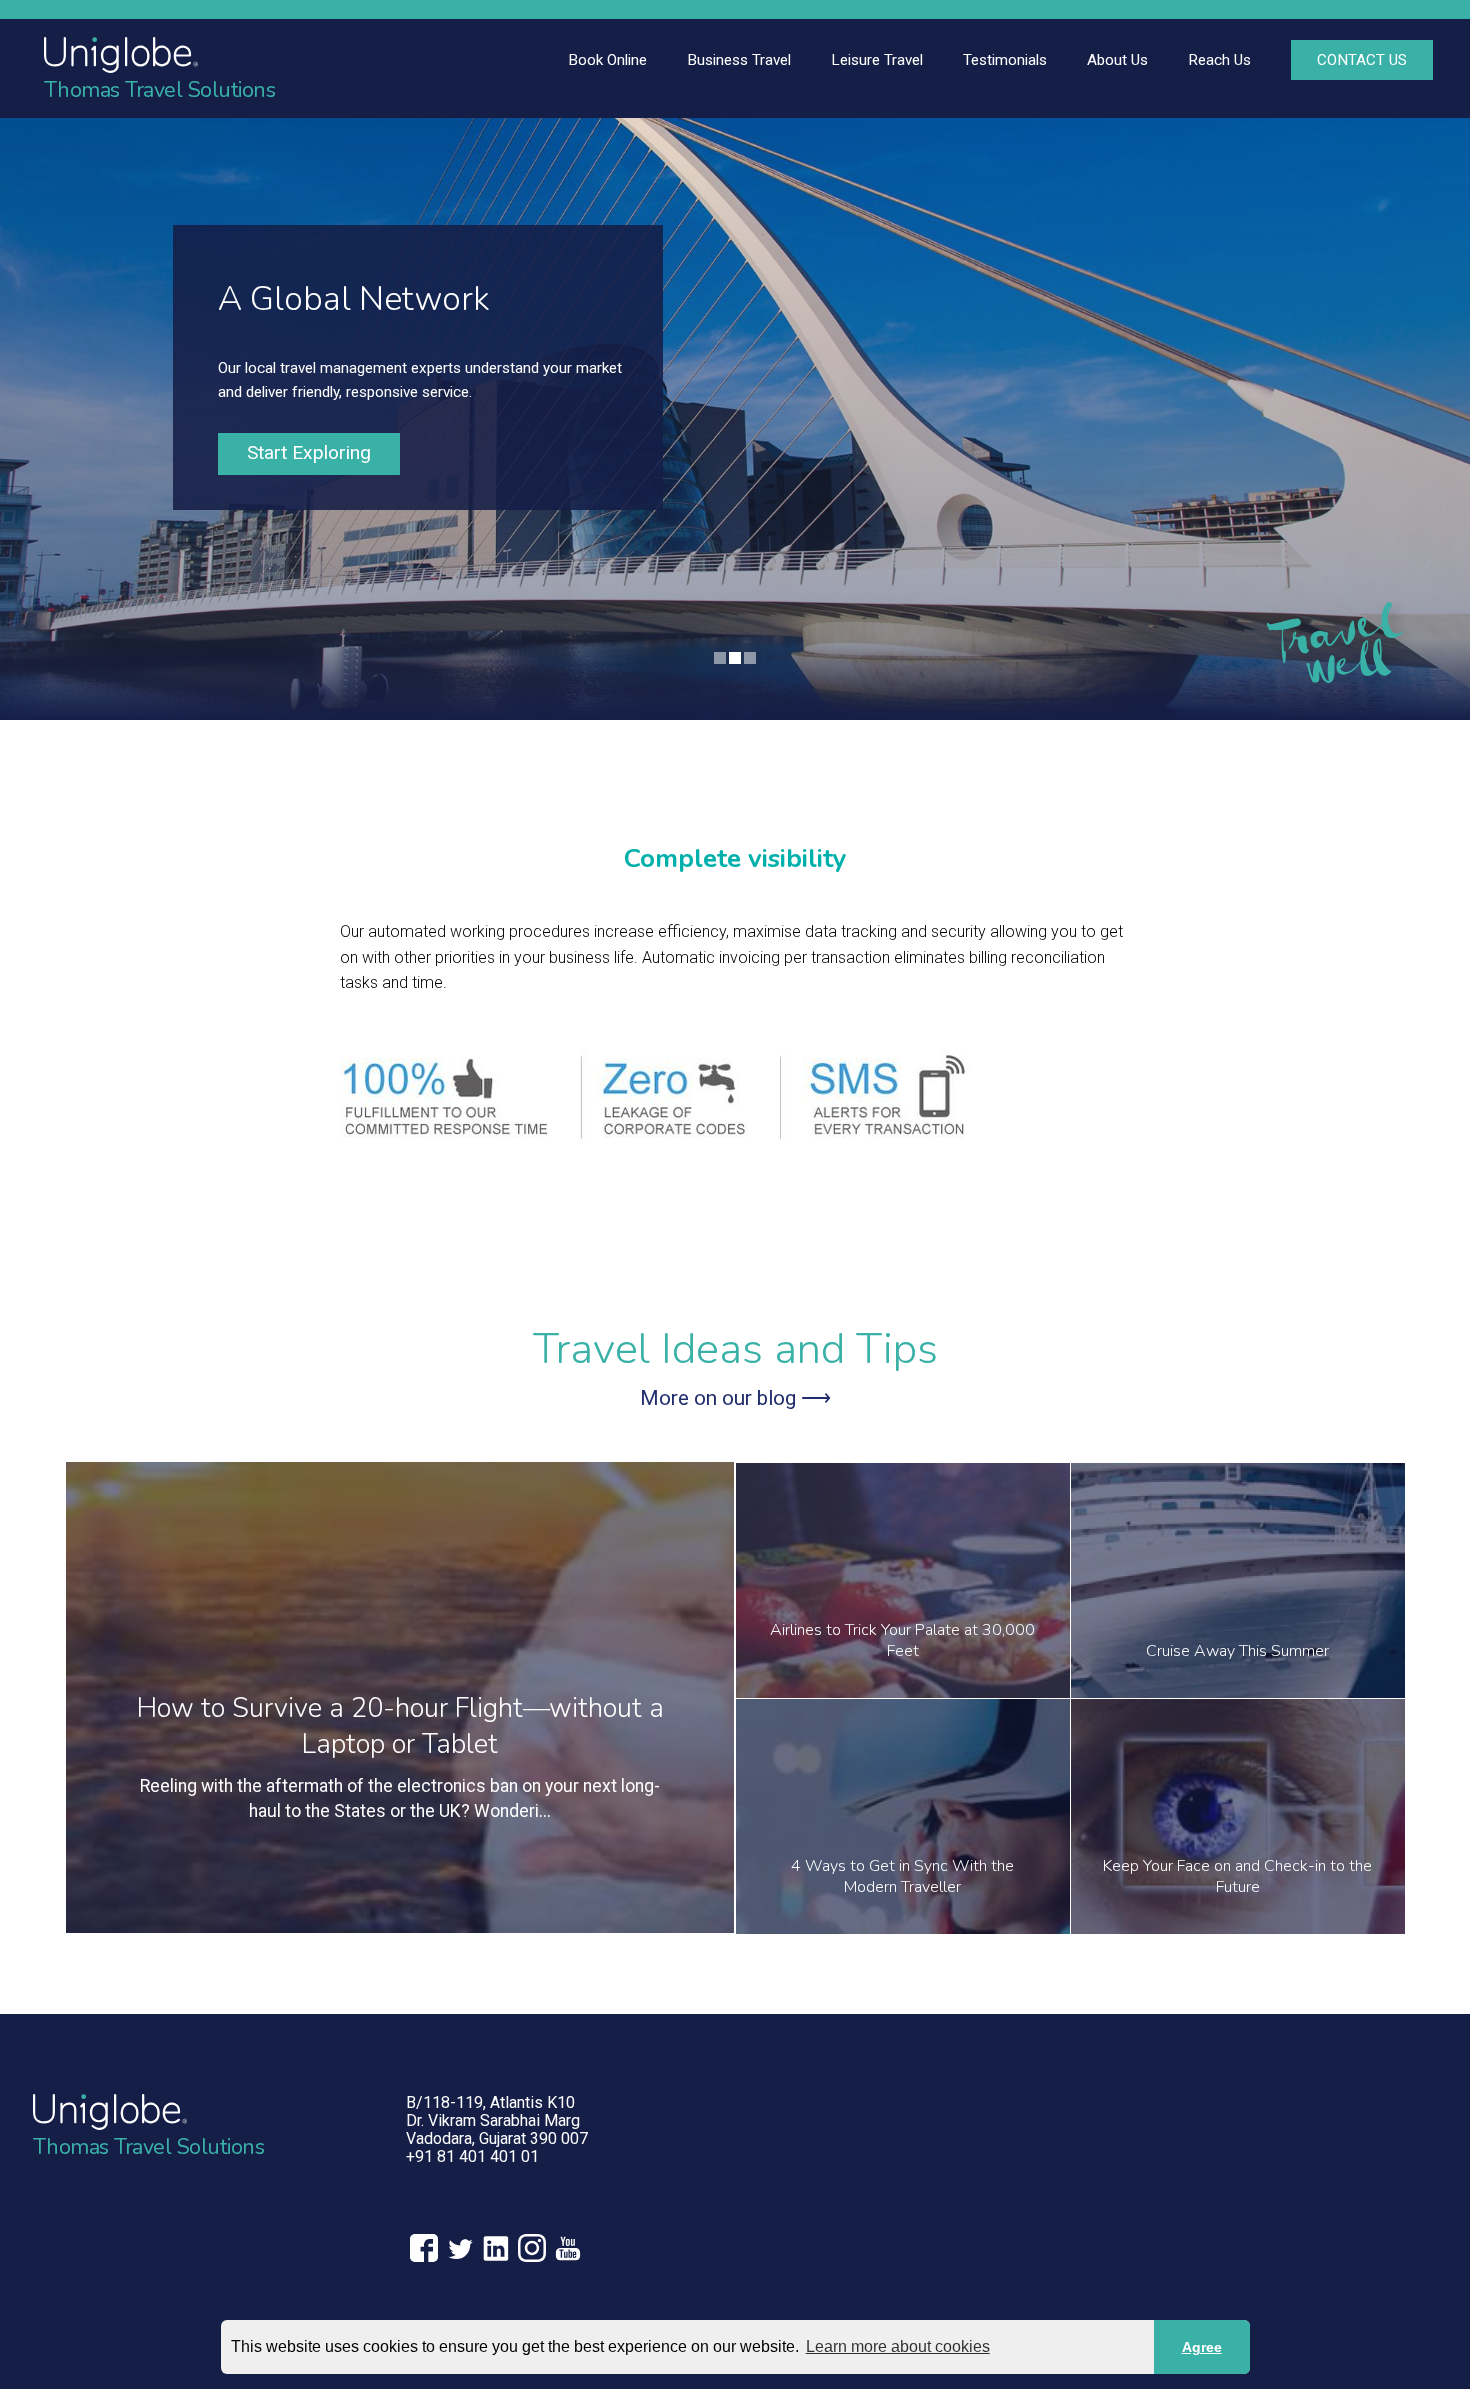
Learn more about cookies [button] (898, 2346)
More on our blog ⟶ (735, 1398)
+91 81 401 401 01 (472, 2156)
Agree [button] (1202, 2347)
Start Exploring (309, 452)
